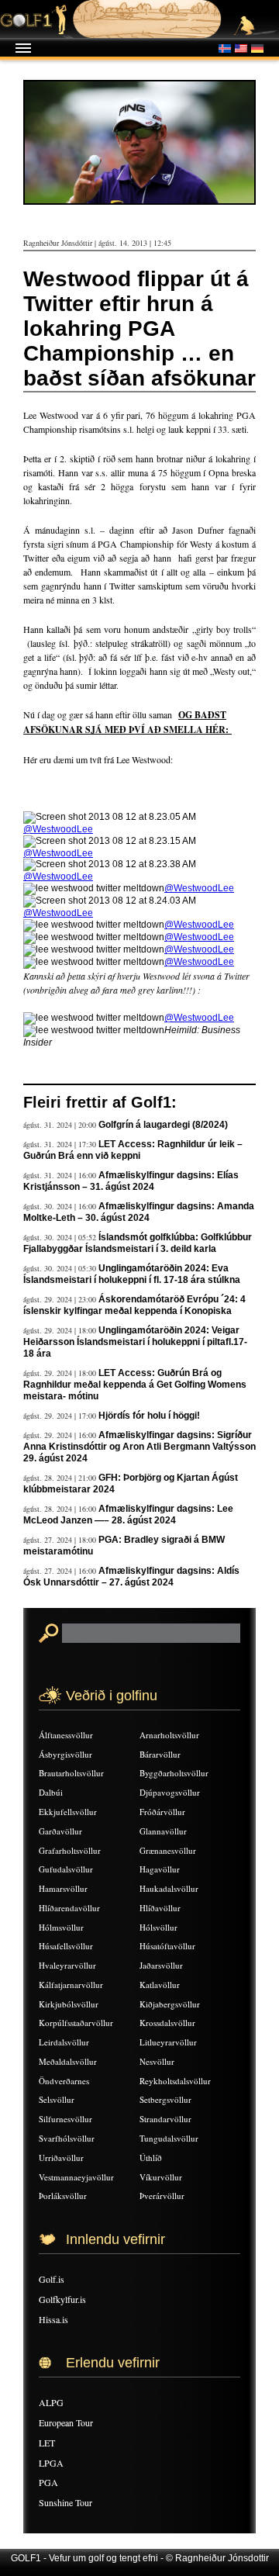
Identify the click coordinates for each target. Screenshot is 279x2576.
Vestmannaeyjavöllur (76, 2177)
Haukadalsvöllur (169, 1888)
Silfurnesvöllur (65, 2119)
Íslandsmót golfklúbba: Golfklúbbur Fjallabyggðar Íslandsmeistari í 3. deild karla (138, 1243)
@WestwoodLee (58, 829)
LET (47, 2443)
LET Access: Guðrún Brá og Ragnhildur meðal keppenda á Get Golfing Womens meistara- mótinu (135, 1385)
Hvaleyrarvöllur (67, 1965)
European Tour (66, 2422)
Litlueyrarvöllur (168, 2042)
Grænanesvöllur (168, 1850)
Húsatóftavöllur (167, 1946)
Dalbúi (51, 1792)
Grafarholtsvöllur (70, 1850)
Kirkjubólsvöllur (69, 2004)
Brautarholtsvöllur (71, 1773)
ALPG (51, 2402)
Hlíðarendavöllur (69, 1908)
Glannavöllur (163, 1831)
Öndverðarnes (64, 2081)
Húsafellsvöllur (66, 1946)
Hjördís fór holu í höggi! (149, 1416)
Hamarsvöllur (63, 1888)
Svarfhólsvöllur (67, 2138)
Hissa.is (53, 2319)
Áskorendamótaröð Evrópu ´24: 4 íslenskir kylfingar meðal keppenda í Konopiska (134, 1305)
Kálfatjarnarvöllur (71, 1985)
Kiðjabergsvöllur (170, 2004)
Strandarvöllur (165, 2119)
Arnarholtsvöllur (169, 1735)
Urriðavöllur (61, 2158)
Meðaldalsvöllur (68, 2061)
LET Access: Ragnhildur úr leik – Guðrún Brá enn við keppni (133, 1150)
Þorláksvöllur (63, 2196)
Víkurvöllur (161, 2177)
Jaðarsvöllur (161, 1965)
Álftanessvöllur (66, 1735)
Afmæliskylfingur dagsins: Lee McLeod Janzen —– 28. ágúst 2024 (128, 1514)
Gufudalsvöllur (66, 1869)
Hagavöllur (160, 1869)
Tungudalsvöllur (169, 2138)
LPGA (51, 2463)
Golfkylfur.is (62, 2299)
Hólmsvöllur (61, 1927)
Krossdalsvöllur (167, 2023)
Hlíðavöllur (160, 1908)
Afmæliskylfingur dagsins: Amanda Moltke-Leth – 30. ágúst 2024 (139, 1212)
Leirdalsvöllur (64, 2042)
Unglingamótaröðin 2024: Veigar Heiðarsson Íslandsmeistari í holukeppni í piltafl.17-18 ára (135, 1342)
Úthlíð (151, 2158)
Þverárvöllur (162, 2196)
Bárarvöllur (160, 1754)
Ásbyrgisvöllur (65, 1754)
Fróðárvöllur (162, 1812)
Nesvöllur (157, 2061)
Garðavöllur (60, 1831)
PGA (48, 2482)
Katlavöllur (160, 1985)
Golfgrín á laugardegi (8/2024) (163, 1125)
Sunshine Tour (65, 2502)
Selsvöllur (57, 2099)
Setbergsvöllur (165, 2099)
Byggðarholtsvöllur (174, 1773)
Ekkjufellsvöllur (68, 1812)
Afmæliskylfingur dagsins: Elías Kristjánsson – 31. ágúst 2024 (131, 1181)
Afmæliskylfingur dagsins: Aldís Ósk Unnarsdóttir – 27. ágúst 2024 (131, 1577)
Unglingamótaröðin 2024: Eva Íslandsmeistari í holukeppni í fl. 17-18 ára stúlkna (132, 1274)
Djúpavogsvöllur (170, 1792)
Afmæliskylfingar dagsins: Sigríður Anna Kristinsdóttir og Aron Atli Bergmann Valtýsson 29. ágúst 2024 (139, 1447)
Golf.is (52, 2279)
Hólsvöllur (158, 1927)
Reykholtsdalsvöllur (175, 2081)
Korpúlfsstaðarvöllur (76, 2023)
